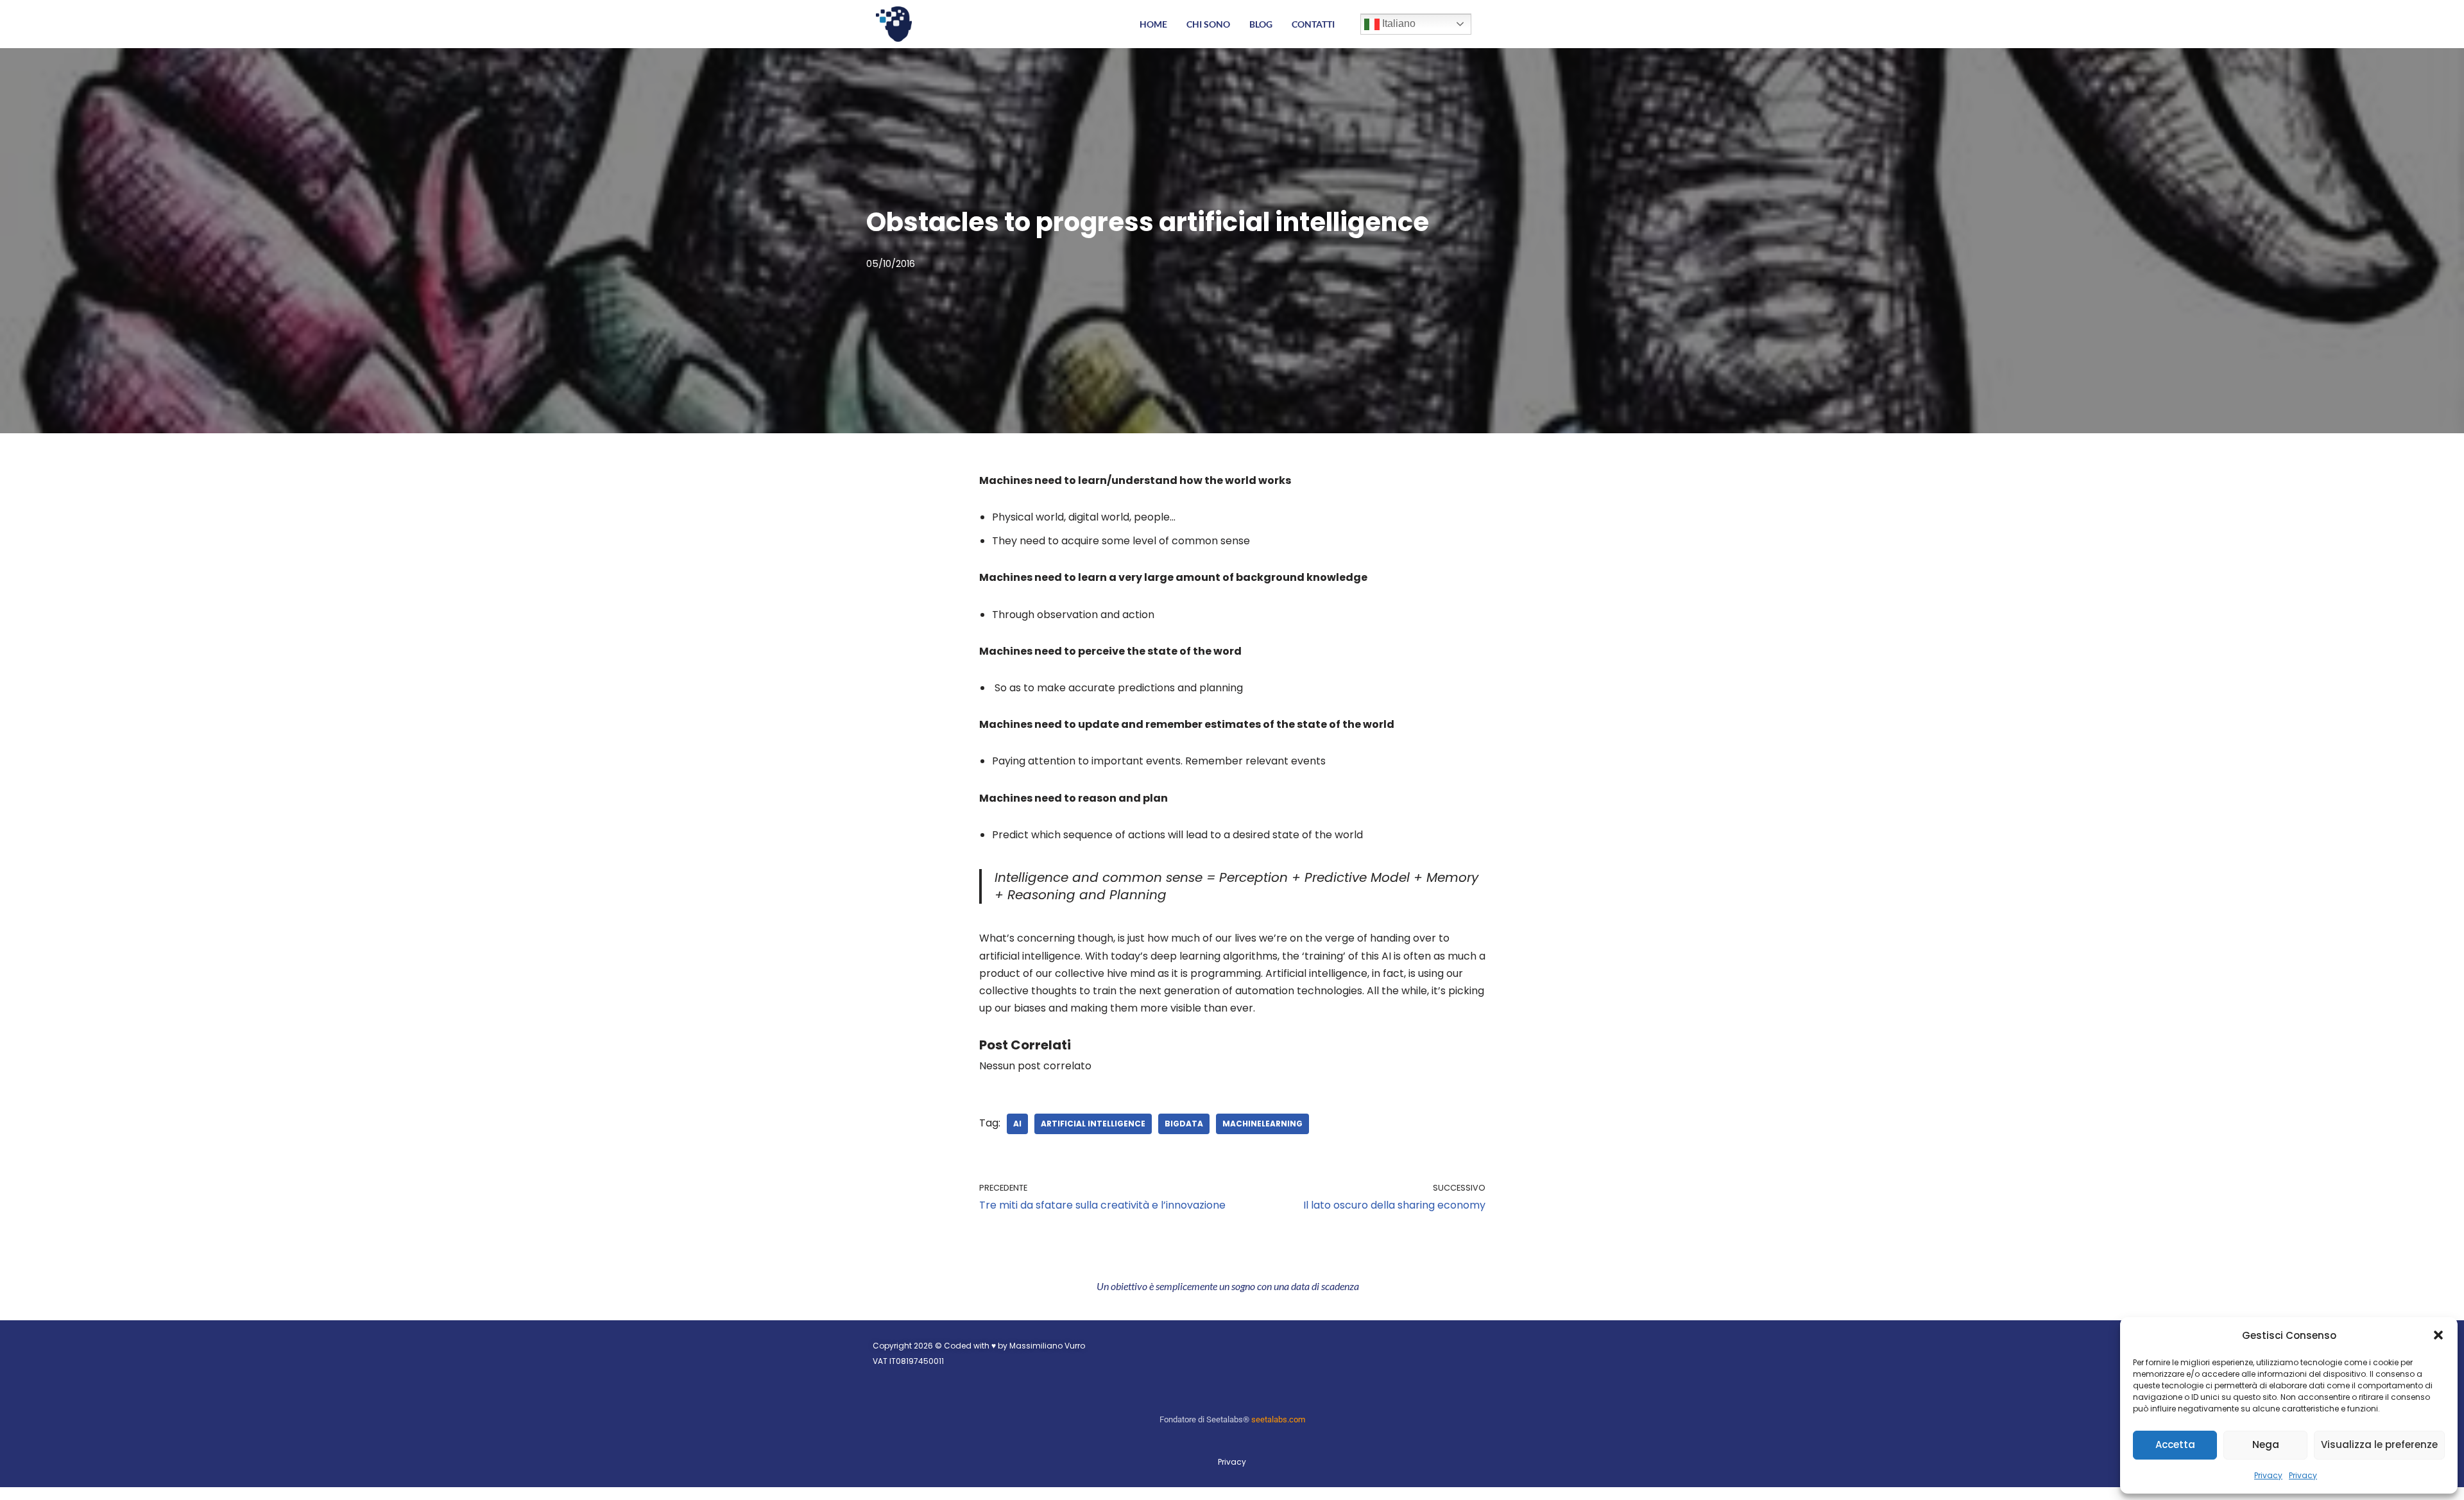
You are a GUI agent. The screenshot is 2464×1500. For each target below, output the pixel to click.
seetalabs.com (1278, 1419)
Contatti (1313, 24)
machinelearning (1262, 1124)
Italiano (1398, 23)
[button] (2438, 1335)
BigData (1184, 1124)
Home (1153, 24)
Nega (2266, 1444)
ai (1017, 1124)
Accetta (2175, 1444)
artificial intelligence (1093, 1124)
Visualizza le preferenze (2379, 1444)
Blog (1261, 24)
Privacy (2268, 1475)
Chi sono (1208, 24)
